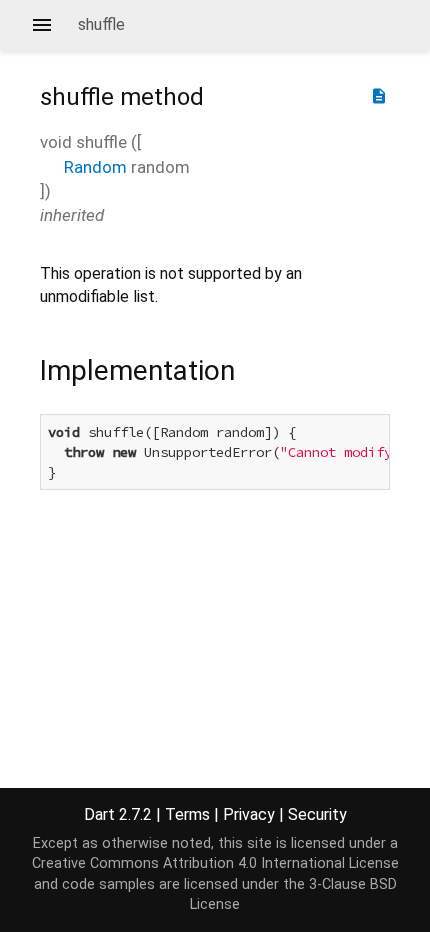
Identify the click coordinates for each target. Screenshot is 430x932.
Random (95, 167)
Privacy (249, 814)
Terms (187, 814)
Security (317, 814)
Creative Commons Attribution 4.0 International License (215, 863)
